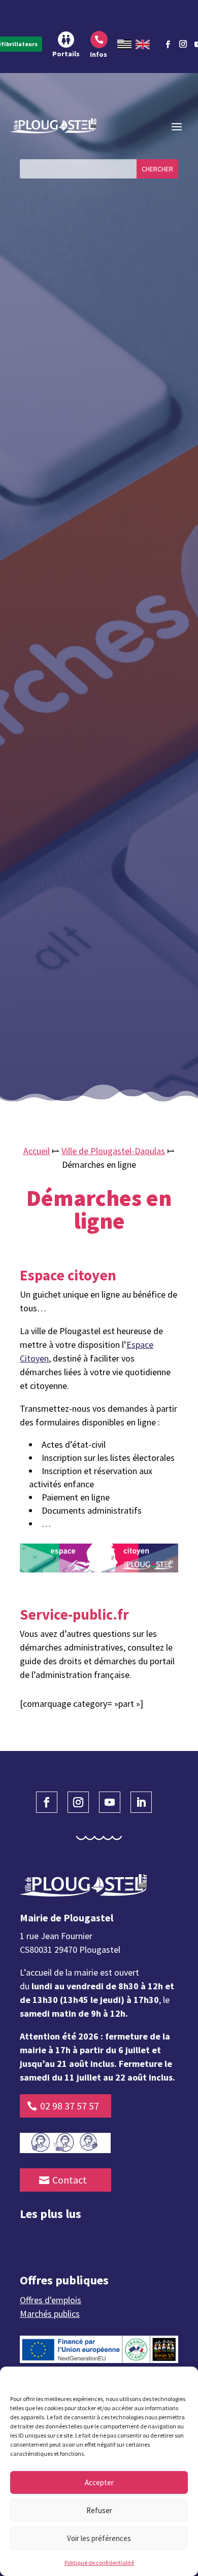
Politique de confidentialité (99, 2563)
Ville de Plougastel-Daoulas (113, 1151)
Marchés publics (50, 2314)
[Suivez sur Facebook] (168, 45)
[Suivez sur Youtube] (110, 1802)
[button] (183, 2379)
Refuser (99, 2510)
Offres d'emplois (51, 2300)
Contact (70, 2180)
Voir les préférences (99, 2538)
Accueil (37, 1151)
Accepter (99, 2482)
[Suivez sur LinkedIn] (141, 1802)
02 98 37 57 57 (70, 2106)
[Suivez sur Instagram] (183, 43)
